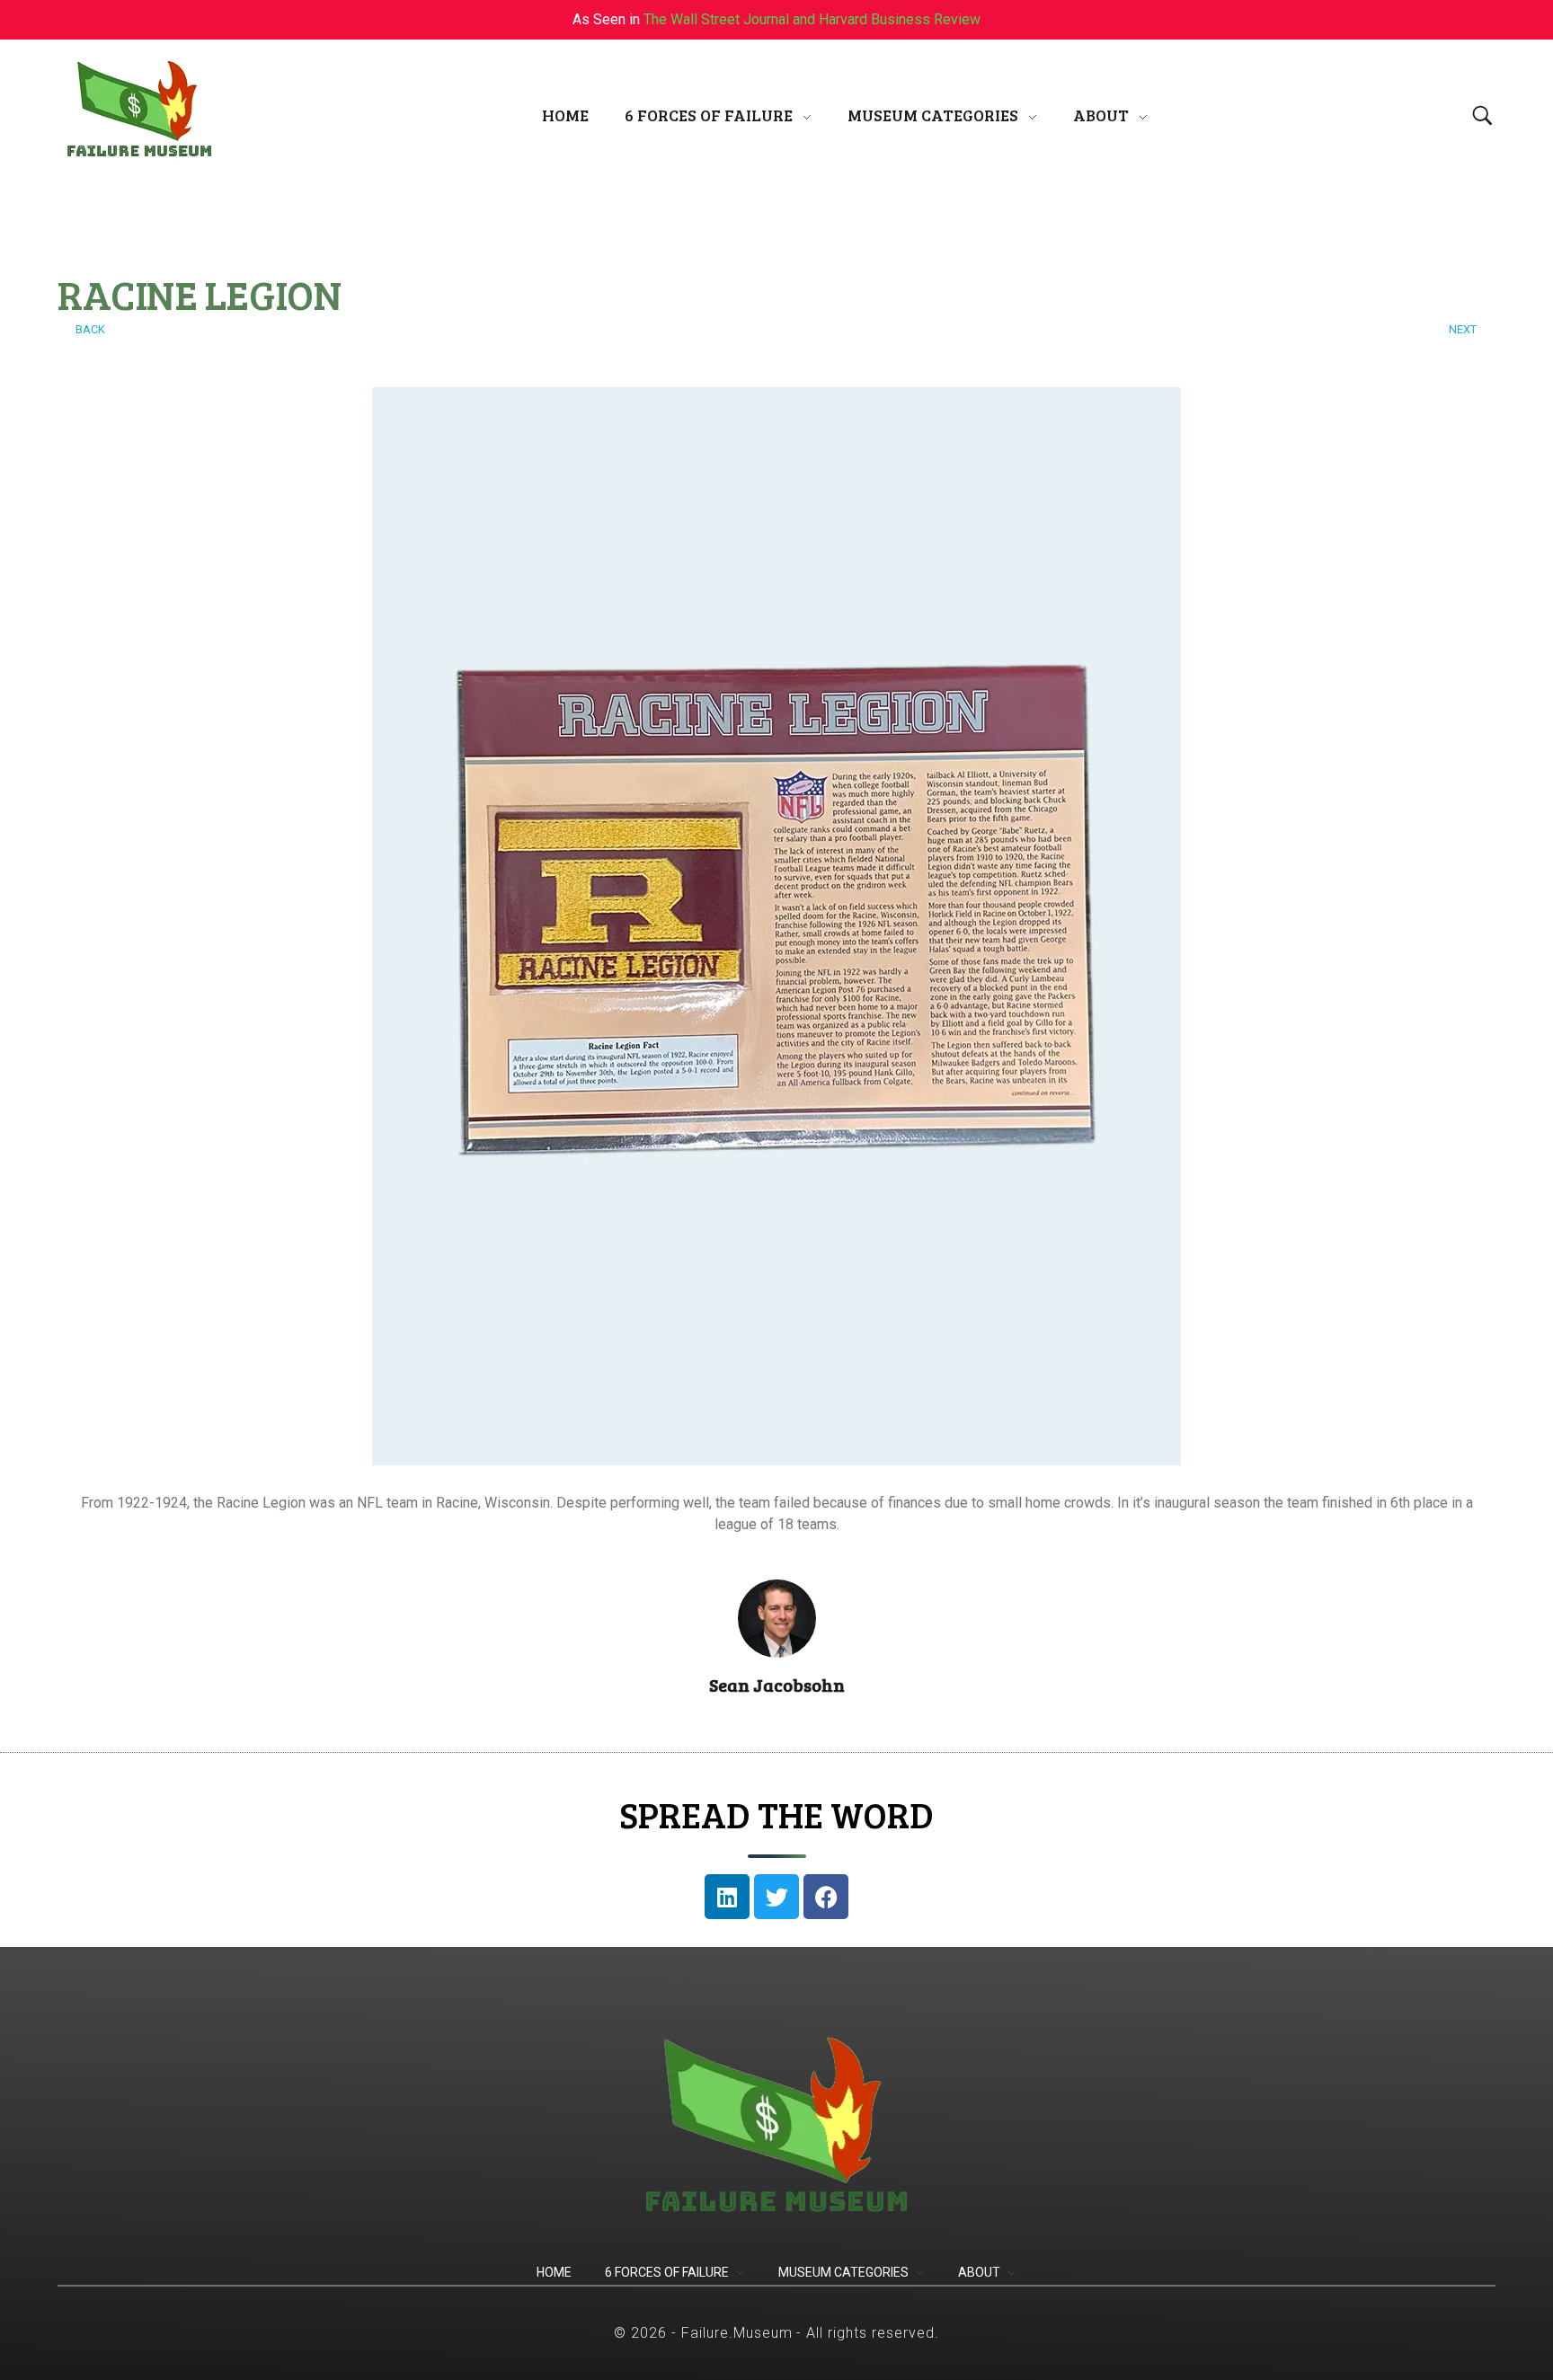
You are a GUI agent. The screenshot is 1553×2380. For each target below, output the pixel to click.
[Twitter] (776, 1897)
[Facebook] (826, 1897)
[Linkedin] (727, 1897)
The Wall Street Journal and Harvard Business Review (812, 19)
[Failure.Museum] (139, 112)
